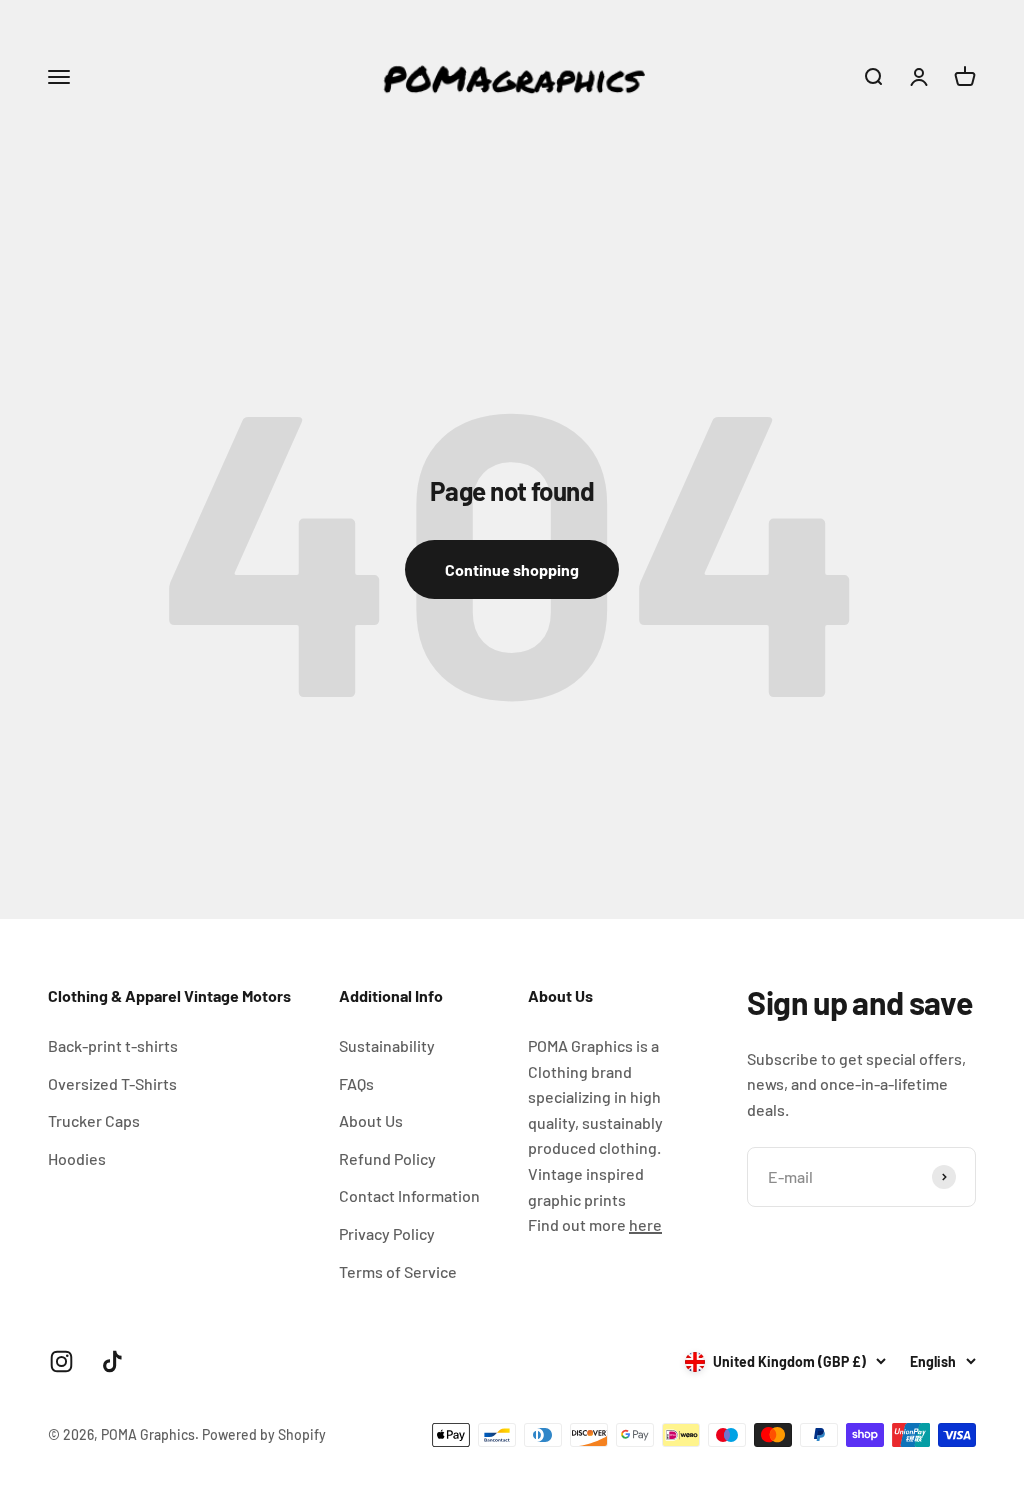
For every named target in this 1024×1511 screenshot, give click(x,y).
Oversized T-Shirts (112, 1083)
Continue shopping (512, 569)
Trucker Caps (94, 1120)
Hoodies (77, 1158)
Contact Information (409, 1195)
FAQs (356, 1083)
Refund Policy (387, 1158)
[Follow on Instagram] (61, 1361)
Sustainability (387, 1045)
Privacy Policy (387, 1233)
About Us (371, 1120)
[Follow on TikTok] (112, 1361)
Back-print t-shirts (113, 1045)
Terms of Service (398, 1271)
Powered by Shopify (264, 1434)
